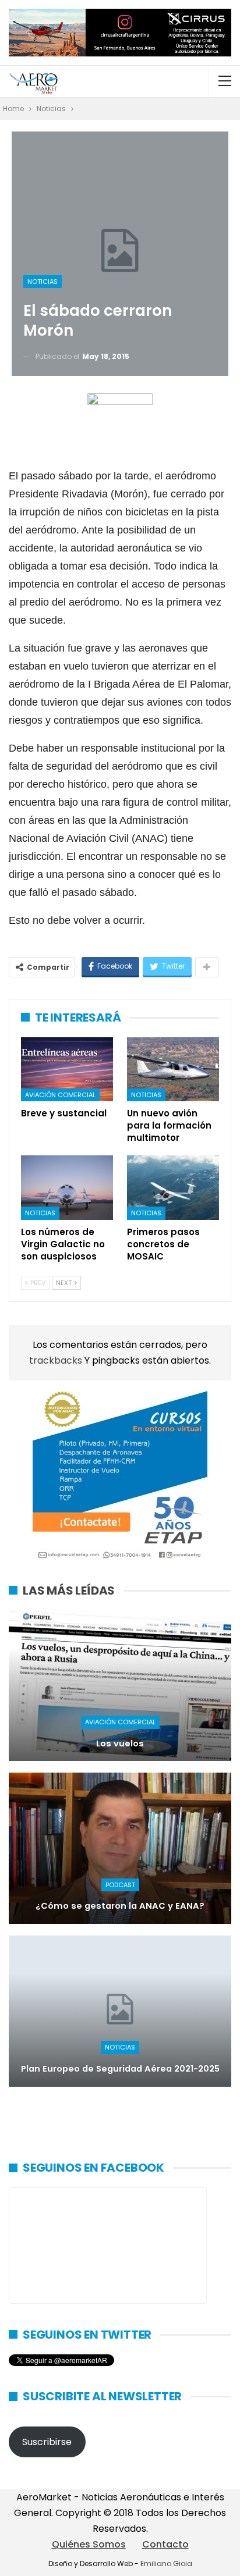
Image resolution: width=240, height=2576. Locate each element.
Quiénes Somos (89, 2544)
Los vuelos (120, 1744)
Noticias (43, 282)
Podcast (120, 1885)
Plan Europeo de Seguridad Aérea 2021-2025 (120, 2069)
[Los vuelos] (120, 1686)
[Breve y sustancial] (67, 1070)
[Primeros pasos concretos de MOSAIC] (173, 1188)
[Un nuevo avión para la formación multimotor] (173, 1070)
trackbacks (57, 1360)
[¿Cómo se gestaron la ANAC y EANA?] (120, 1848)
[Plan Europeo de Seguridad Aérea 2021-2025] (120, 2011)
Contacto (165, 2544)
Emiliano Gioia (166, 2563)
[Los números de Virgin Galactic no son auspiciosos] (67, 1188)
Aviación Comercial (60, 1095)
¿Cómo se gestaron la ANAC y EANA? (120, 1906)
